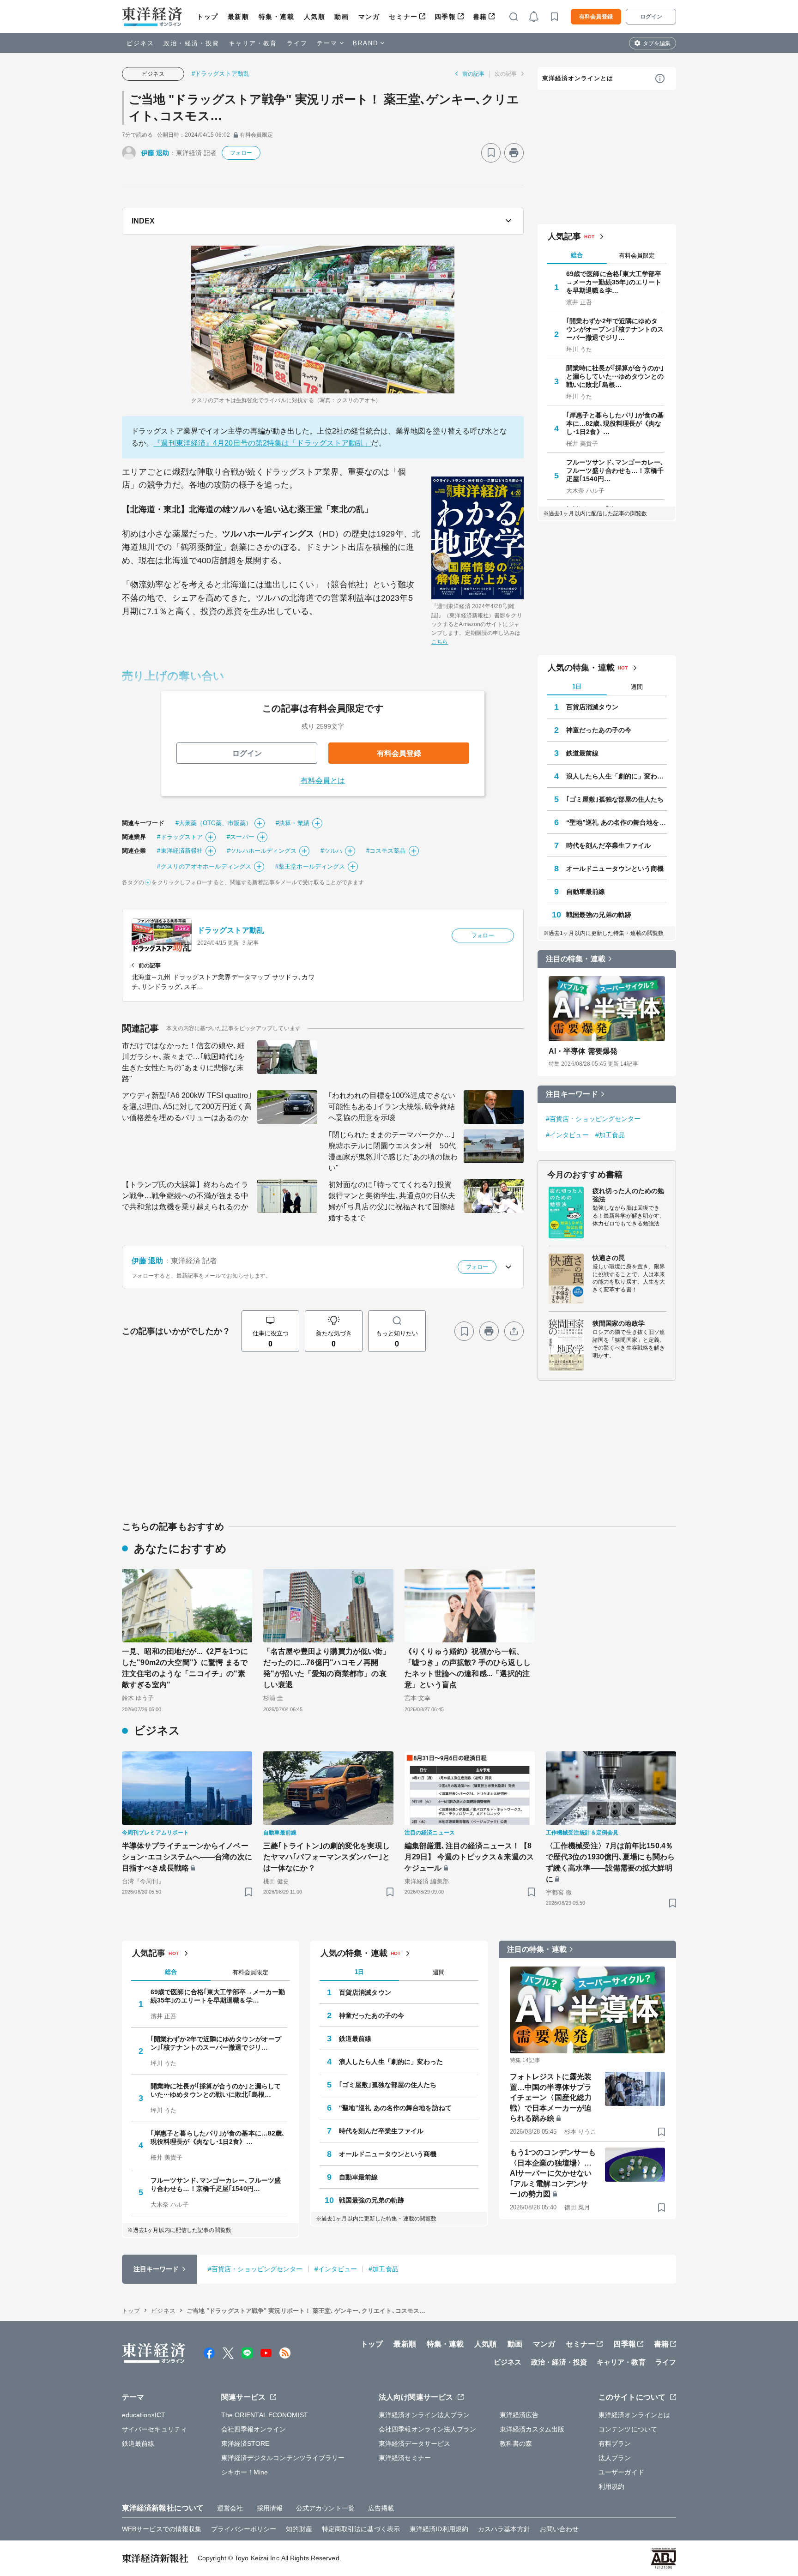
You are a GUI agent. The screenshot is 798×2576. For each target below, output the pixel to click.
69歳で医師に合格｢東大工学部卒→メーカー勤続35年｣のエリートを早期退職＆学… (614, 282)
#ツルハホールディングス (262, 851)
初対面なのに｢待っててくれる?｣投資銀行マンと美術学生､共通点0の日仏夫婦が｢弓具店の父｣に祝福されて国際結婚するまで (392, 1201)
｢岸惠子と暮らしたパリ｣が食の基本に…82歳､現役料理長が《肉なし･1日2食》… (615, 423)
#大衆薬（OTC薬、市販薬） (214, 823)
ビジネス (140, 43)
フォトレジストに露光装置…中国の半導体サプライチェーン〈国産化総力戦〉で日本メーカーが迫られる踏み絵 (551, 2097)
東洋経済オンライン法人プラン (424, 2415)
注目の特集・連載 (576, 959)
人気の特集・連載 (581, 668)
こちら (440, 642)
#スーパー (241, 837)
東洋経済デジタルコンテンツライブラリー (283, 2458)
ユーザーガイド (621, 2472)
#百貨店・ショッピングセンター (593, 1119)
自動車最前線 (586, 892)
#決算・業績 (293, 823)
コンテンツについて (628, 2429)
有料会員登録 (596, 17)
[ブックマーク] (491, 153)
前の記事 (473, 74)
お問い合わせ (559, 2529)
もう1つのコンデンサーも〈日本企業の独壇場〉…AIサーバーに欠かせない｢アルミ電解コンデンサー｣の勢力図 (553, 2173)
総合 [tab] (577, 255)
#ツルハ (331, 851)
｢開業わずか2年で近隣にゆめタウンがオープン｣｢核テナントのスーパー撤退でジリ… (615, 329)
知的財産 (299, 2529)
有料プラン (615, 2443)
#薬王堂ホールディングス (310, 866)
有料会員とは (323, 781)
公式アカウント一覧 (325, 2508)
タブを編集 (657, 43)
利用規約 (611, 2486)
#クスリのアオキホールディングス (204, 866)
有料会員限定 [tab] (637, 256)
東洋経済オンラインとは (578, 78)
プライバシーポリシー (244, 2529)
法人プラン (615, 2458)
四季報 (445, 17)
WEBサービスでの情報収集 (162, 2529)
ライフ (297, 43)
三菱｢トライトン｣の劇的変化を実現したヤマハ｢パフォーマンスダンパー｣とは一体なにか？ (326, 1857)
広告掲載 (381, 2508)
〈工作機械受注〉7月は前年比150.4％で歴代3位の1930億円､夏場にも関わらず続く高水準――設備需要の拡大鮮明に (610, 1862)
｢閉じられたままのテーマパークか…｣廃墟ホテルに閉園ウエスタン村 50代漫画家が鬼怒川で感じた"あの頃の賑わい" (393, 1151)
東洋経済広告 (519, 2415)
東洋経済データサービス (414, 2443)
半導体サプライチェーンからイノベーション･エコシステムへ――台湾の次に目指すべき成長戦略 (187, 1857)
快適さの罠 (609, 1258)
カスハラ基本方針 (504, 2529)
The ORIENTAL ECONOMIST (265, 2415)
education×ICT (144, 2415)
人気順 (315, 17)
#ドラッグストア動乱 (221, 74)
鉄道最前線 (583, 753)
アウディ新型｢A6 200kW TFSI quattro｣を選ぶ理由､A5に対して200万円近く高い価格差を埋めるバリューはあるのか (187, 1107)
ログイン (651, 17)
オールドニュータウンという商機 (615, 869)
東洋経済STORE (245, 2443)
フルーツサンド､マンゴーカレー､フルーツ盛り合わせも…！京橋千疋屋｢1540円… (615, 471)
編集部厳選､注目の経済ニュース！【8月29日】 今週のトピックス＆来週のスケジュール (469, 1857)
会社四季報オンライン (254, 2429)
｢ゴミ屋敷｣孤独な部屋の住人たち (615, 799)
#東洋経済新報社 (180, 851)
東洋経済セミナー (405, 2458)
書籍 (480, 17)
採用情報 (270, 2508)
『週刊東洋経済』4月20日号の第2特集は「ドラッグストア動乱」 (262, 443)
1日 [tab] (577, 686)
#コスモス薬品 (386, 851)
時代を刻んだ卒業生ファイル (608, 845)
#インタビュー (567, 1135)
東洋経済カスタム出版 (532, 2429)
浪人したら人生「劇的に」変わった (617, 776)
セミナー (403, 17)
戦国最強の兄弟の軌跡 (599, 915)
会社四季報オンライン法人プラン (428, 2429)
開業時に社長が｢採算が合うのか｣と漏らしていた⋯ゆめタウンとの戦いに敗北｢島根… (615, 376)
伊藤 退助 (155, 153)
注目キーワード (572, 1094)
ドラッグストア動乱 (231, 930)
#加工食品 (610, 1135)
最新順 (239, 17)
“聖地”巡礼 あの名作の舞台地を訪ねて (617, 822)
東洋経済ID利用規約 (439, 2529)
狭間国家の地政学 (619, 1323)
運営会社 (230, 2508)
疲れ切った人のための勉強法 (628, 1195)
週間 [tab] (637, 687)
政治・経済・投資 (191, 43)
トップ (208, 17)
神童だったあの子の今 (599, 730)
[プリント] (514, 153)
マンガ (369, 17)
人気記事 (564, 236)
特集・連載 (277, 17)
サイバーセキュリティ (154, 2429)
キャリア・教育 (253, 43)
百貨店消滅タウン (592, 707)
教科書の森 (516, 2443)
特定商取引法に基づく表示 (361, 2529)
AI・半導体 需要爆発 (583, 1051)
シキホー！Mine (245, 2472)
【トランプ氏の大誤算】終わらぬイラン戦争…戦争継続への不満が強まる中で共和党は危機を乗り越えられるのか (185, 1196)
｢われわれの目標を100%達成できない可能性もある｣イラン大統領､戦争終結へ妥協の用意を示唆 (392, 1107)
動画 (342, 17)
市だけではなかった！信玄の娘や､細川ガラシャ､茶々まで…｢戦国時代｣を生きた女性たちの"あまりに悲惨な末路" (183, 1062)
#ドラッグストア (180, 837)
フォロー (241, 153)
